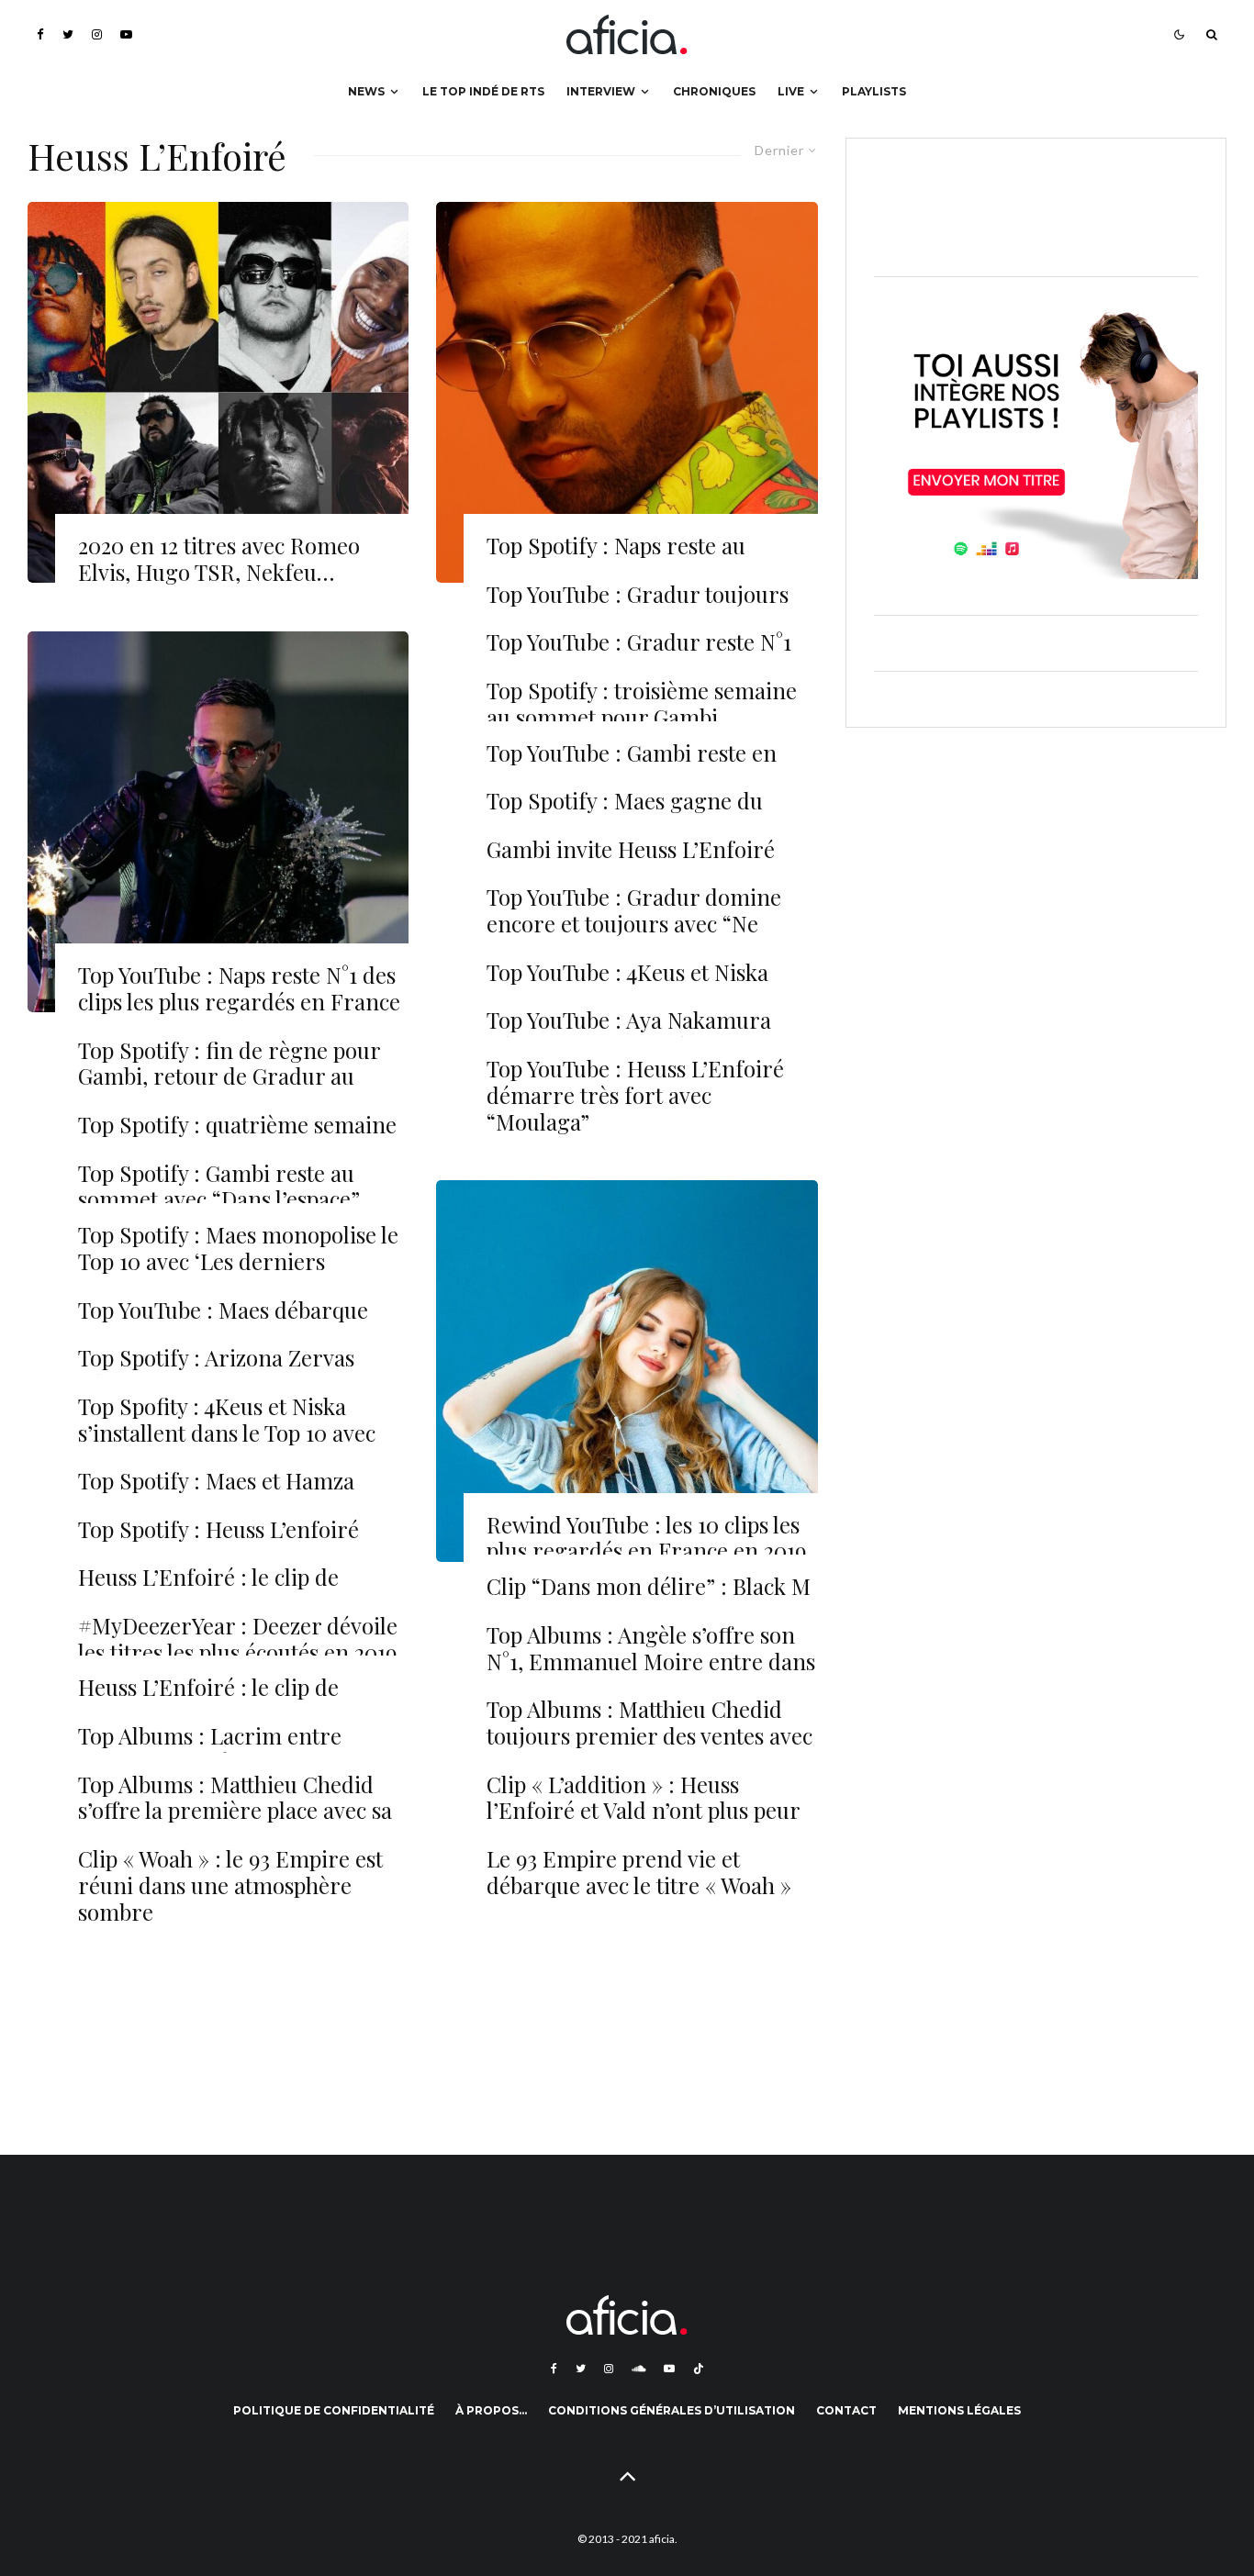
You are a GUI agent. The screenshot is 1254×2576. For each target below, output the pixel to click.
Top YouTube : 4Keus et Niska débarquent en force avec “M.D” (644, 986)
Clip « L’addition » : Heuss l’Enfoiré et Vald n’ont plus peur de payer (643, 1811)
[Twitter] (68, 34)
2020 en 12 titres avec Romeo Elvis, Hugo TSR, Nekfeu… (219, 559)
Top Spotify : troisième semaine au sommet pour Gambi (642, 704)
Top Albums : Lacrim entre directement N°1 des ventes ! (217, 1749)
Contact (846, 2410)
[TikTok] (699, 2369)
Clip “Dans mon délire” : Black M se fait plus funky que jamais (649, 1600)
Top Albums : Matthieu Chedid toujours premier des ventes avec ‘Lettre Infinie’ (649, 1735)
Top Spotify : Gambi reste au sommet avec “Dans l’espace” (219, 1187)
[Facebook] (40, 34)
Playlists (874, 91)
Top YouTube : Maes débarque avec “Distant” (223, 1323)
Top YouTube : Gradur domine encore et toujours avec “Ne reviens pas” (634, 923)
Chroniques (714, 91)
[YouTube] (126, 34)
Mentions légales (959, 2410)
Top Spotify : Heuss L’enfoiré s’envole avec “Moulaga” (218, 1543)
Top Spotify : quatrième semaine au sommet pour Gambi (237, 1138)
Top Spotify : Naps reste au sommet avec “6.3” (616, 559)
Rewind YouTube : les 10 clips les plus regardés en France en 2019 (646, 1538)
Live (791, 91)
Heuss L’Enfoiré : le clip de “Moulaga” (208, 1590)
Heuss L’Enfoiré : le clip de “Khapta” (208, 1701)
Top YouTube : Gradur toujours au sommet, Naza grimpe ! (638, 608)
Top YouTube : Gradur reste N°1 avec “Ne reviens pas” (639, 655)
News (366, 91)
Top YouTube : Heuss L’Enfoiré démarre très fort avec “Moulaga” (635, 1095)
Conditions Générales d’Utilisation (672, 2410)
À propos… (491, 2410)
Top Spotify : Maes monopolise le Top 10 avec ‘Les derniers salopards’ (238, 1261)
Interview (601, 91)
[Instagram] (97, 34)
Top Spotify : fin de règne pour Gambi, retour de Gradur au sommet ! (229, 1076)
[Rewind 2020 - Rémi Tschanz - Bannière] (218, 392)
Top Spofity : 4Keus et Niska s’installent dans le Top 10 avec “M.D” (227, 1433)
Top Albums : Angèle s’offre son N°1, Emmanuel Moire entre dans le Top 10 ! (651, 1661)
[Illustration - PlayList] (627, 1371)
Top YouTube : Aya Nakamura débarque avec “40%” (629, 1033)
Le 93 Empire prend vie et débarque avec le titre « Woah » (639, 1872)
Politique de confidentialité (334, 2410)
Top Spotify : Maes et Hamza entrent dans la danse (216, 1494)
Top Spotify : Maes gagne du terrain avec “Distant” (625, 814)
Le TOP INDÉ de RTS (483, 91)
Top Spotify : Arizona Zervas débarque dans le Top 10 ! (216, 1371)
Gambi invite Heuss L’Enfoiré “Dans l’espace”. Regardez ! (631, 863)
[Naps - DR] (218, 822)
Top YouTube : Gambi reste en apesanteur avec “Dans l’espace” (642, 766)
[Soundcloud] (638, 2369)
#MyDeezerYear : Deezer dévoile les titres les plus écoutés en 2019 (238, 1639)
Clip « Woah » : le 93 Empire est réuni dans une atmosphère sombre (230, 1885)
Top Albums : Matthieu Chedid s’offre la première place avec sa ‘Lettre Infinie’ (235, 1811)
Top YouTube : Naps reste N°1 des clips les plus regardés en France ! (239, 1001)
